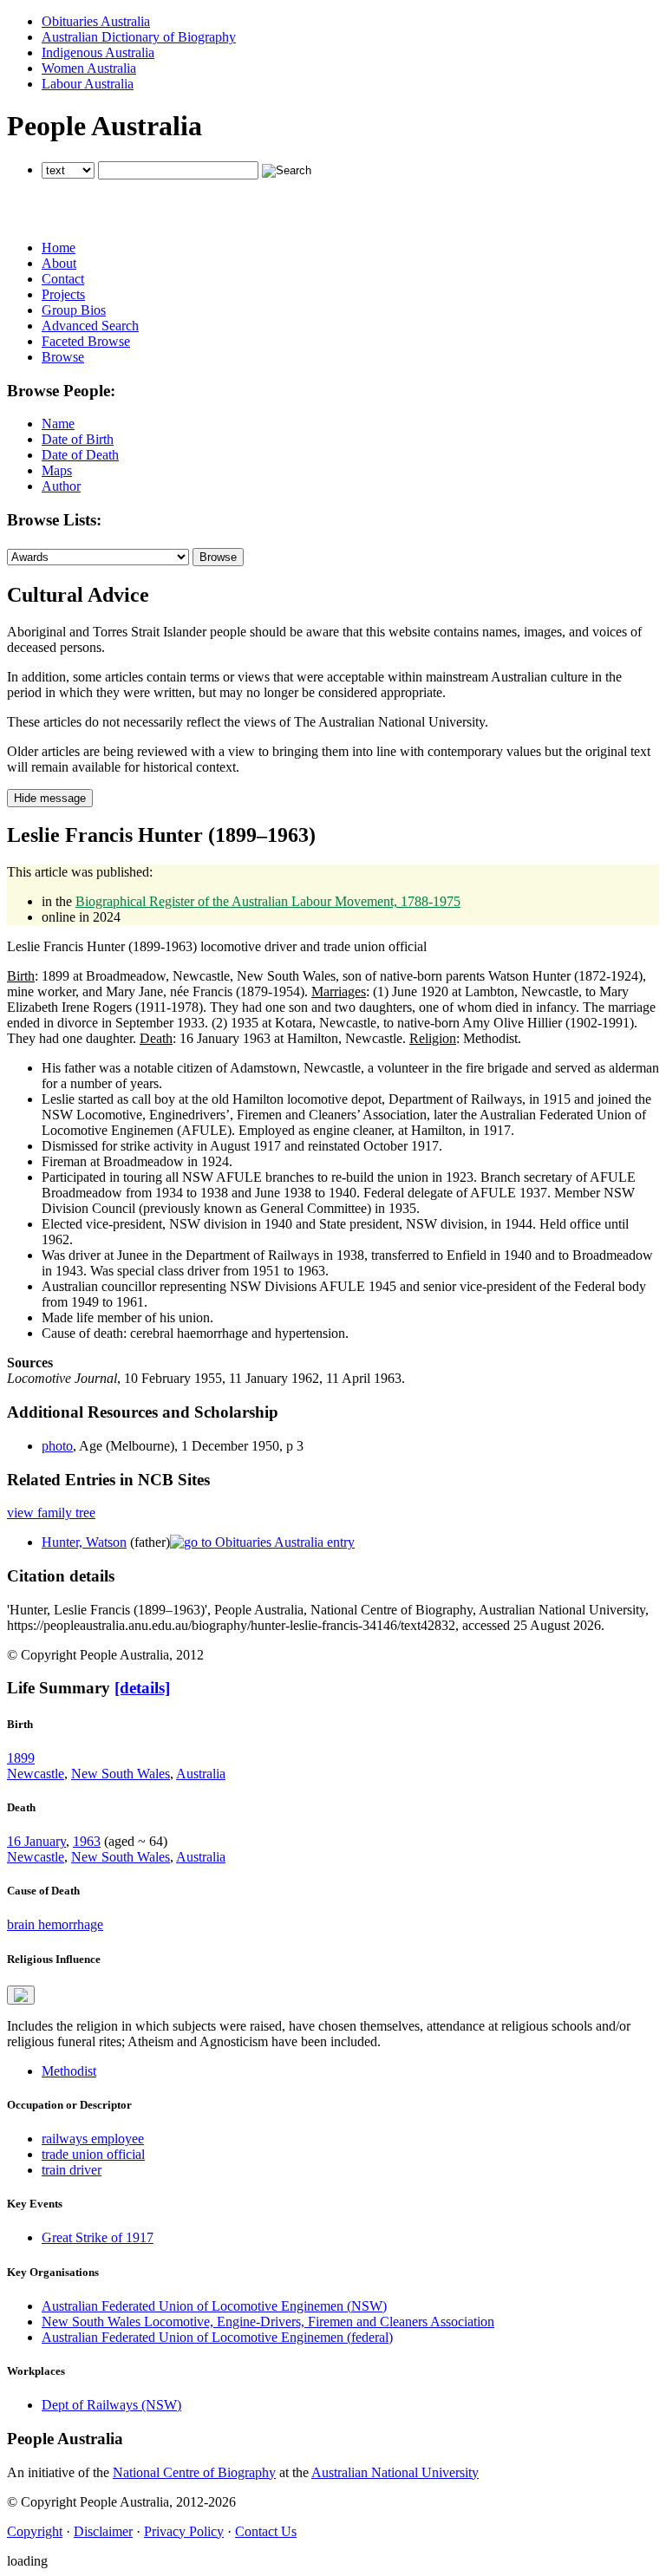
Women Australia (89, 68)
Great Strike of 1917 (98, 2237)
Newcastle (36, 1774)
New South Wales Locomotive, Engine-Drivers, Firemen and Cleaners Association (268, 2322)
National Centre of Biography (194, 2472)
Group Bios (74, 310)
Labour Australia (88, 84)
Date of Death (80, 455)
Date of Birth (78, 439)
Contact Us (266, 2531)
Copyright (35, 2531)
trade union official (93, 2154)
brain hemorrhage (55, 1924)
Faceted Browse (86, 341)
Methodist (69, 2071)
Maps (57, 470)
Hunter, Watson (84, 1542)
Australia (201, 1774)
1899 (21, 1758)
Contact (63, 279)
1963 (87, 1841)
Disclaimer (103, 2531)
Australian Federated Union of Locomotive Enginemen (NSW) (214, 2306)
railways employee (93, 2139)
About (59, 263)
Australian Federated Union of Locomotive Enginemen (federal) (217, 2337)
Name (58, 424)
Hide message (50, 798)
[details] (142, 1688)
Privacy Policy (184, 2531)
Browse (63, 357)
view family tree (51, 1513)
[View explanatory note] (21, 1995)
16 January (36, 1841)
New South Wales (121, 1774)
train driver (72, 2170)
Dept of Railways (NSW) (111, 2405)
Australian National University (395, 2472)
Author (61, 486)
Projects (63, 294)
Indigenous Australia (98, 52)
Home (59, 248)
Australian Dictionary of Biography (139, 37)
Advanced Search (90, 326)
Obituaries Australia (96, 21)
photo (57, 1446)
